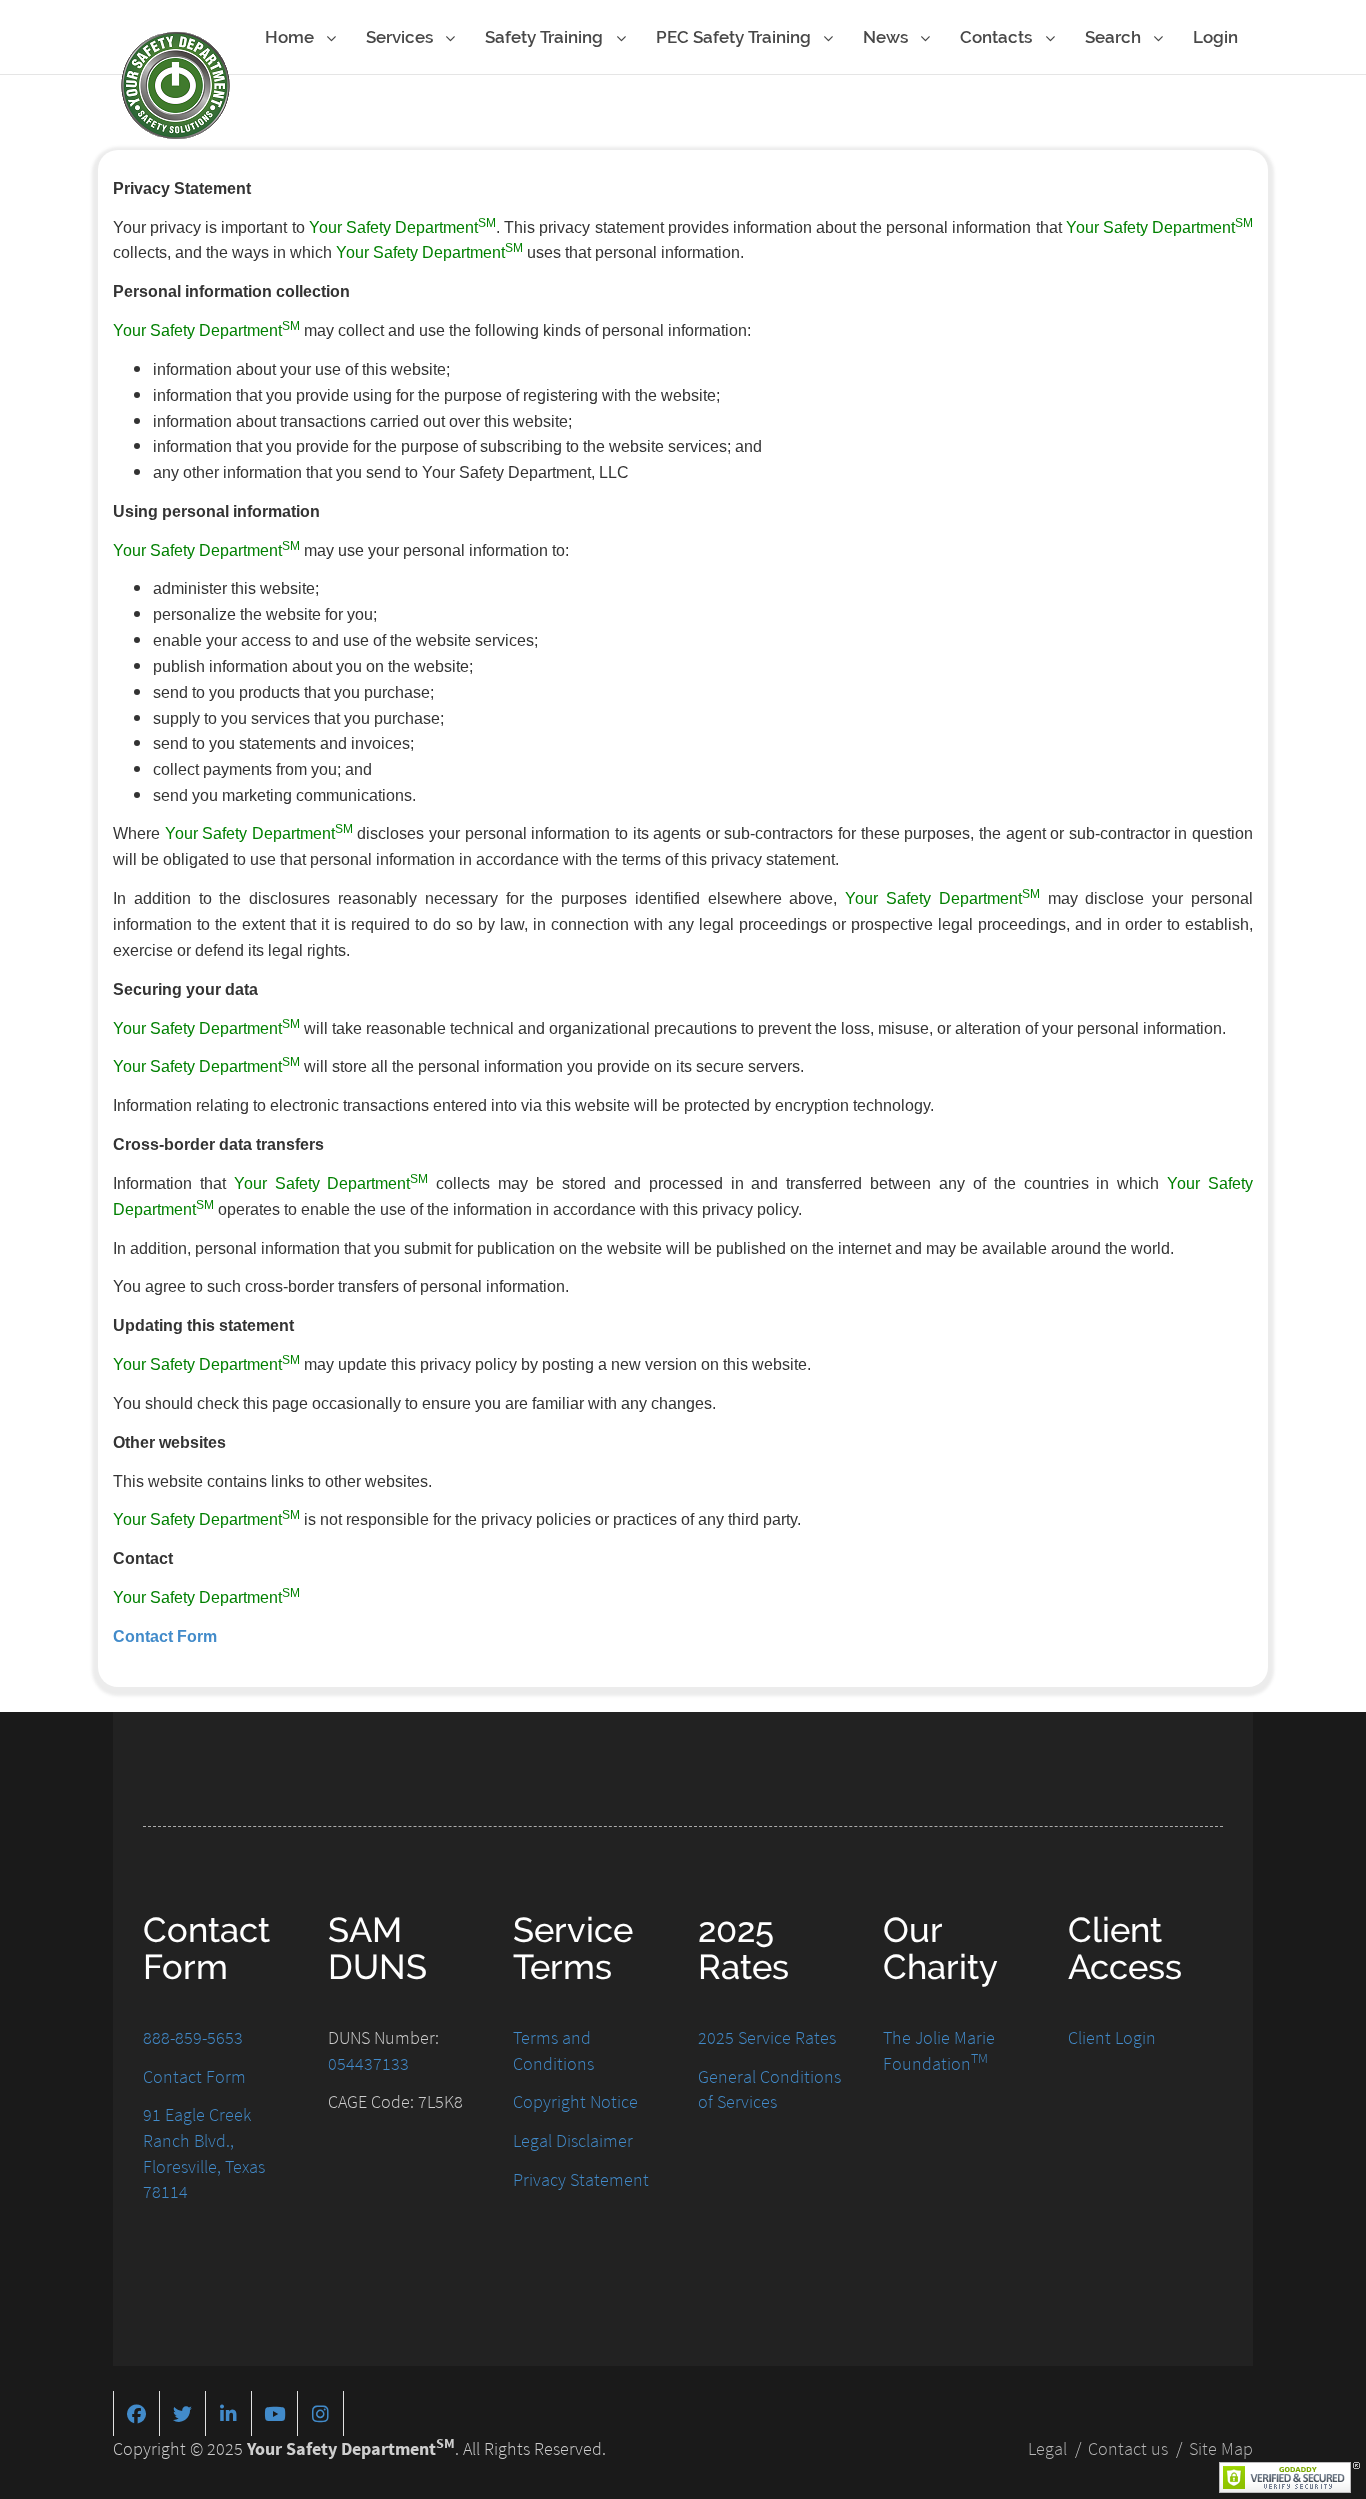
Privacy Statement (581, 2179)
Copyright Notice (575, 2101)
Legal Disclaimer (573, 2140)
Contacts (998, 37)
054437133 (368, 2063)
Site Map (1221, 2448)
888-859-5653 (193, 2037)
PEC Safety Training (735, 37)
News (887, 37)
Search (1115, 37)
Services (401, 37)
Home (291, 37)
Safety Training (546, 37)
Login (1215, 37)
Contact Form (165, 1636)
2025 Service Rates (767, 2037)
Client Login (1112, 2037)
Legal (1047, 2448)
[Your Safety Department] (175, 85)
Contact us (1128, 2448)
